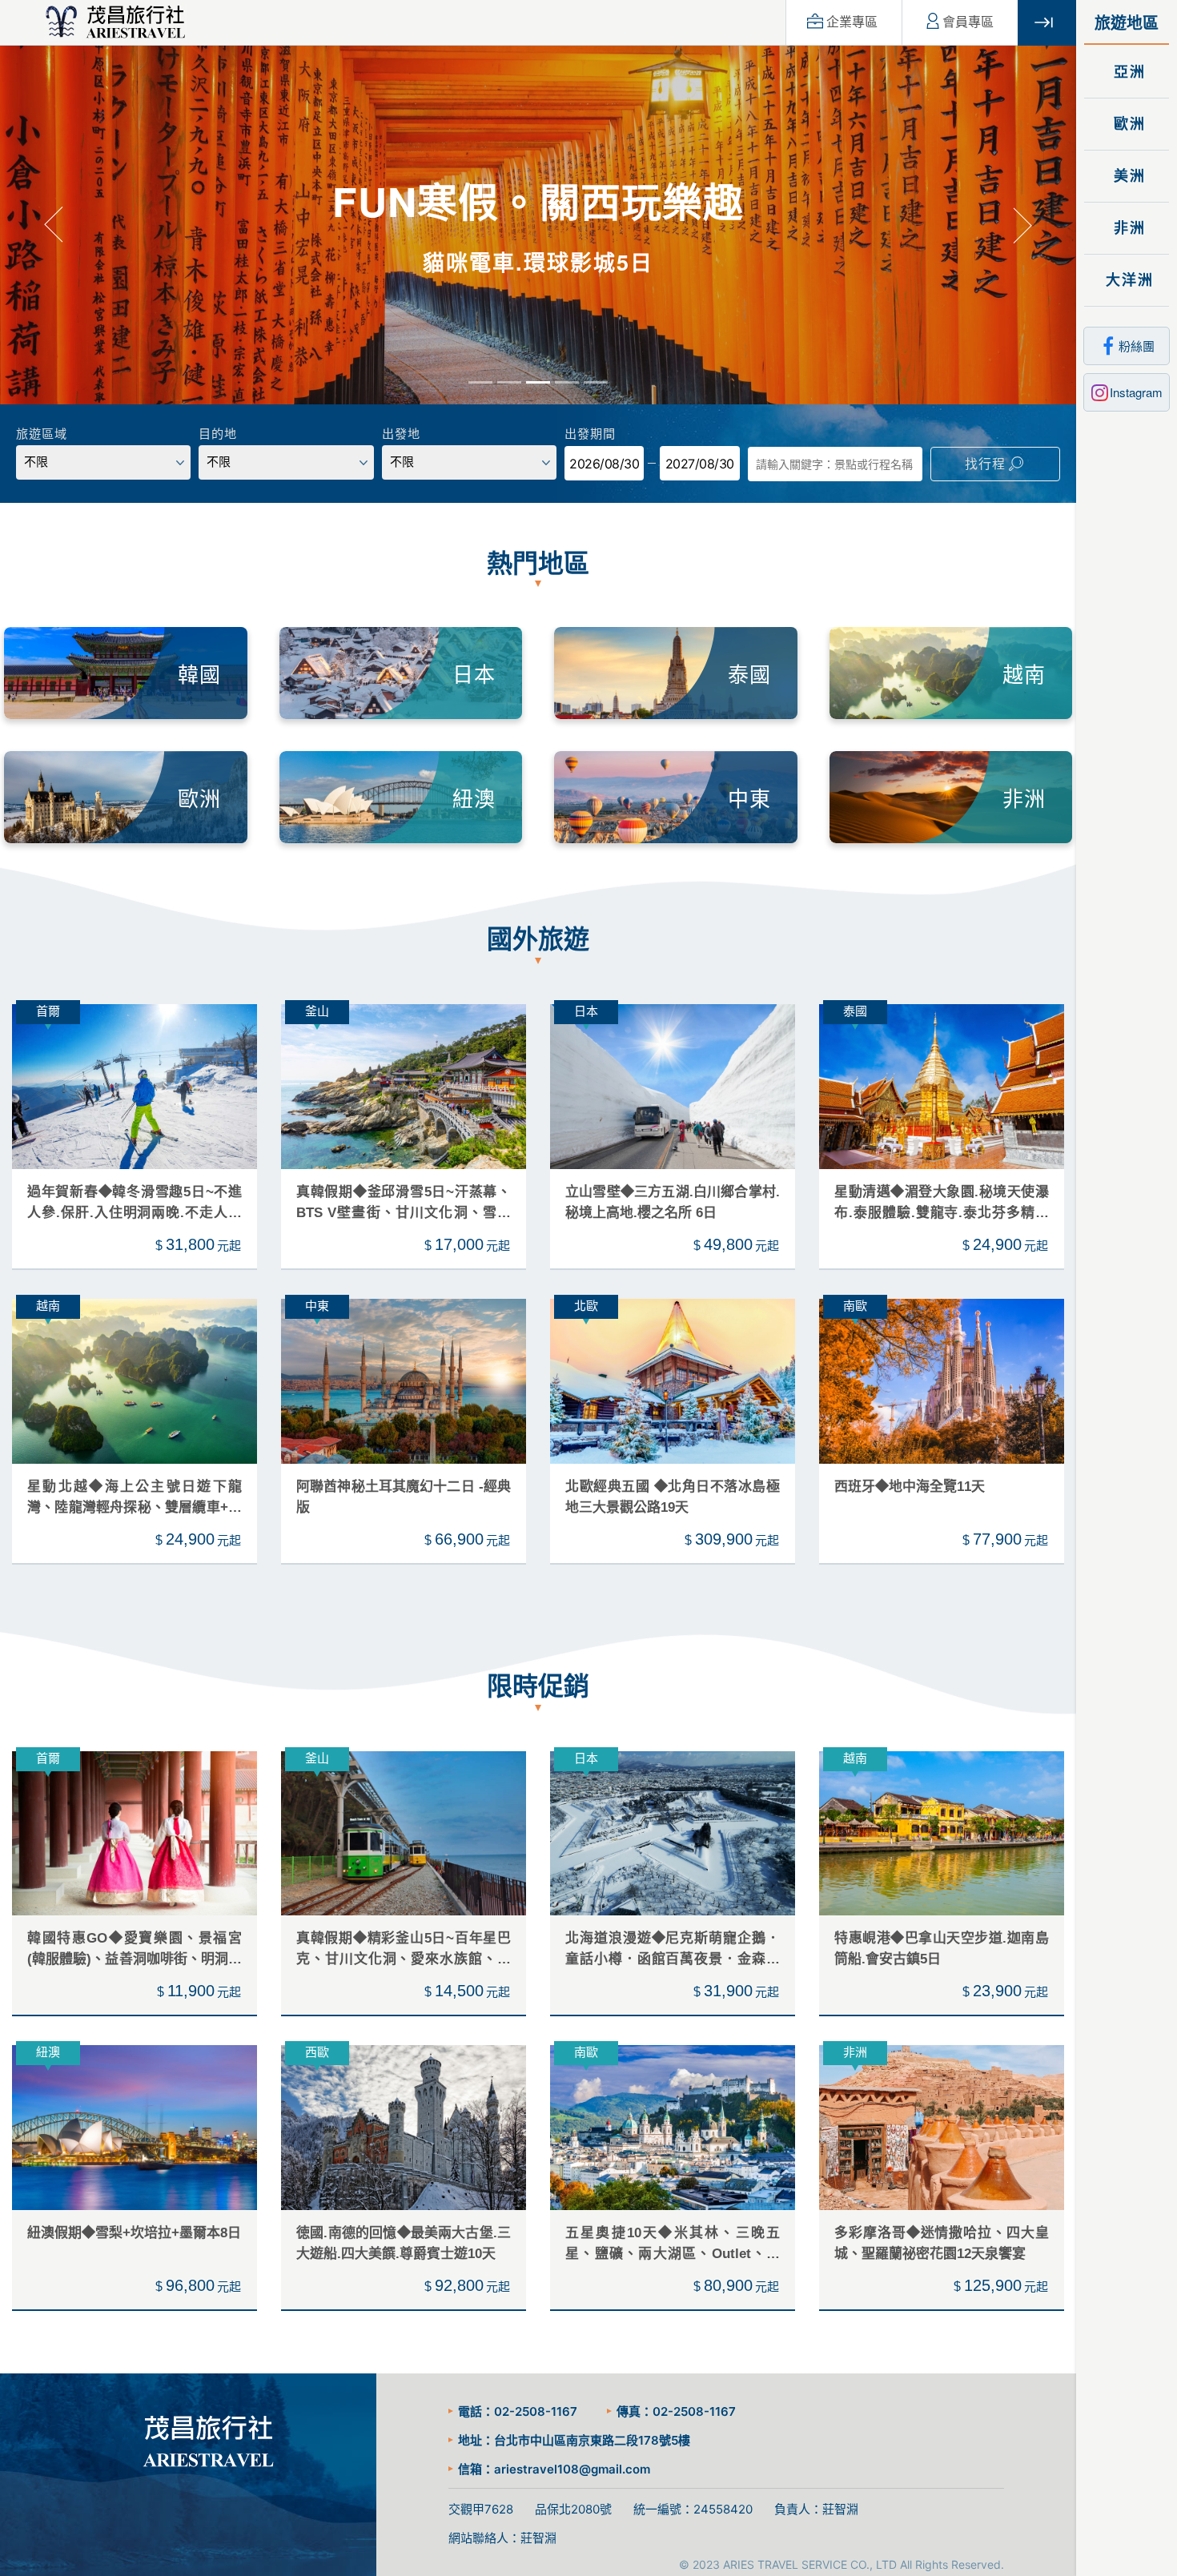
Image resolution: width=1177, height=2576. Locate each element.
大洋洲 (1127, 280)
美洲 (1127, 176)
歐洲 (1127, 124)
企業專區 (852, 22)
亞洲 (1127, 72)
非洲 (1127, 228)
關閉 (1047, 23)
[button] (54, 226)
